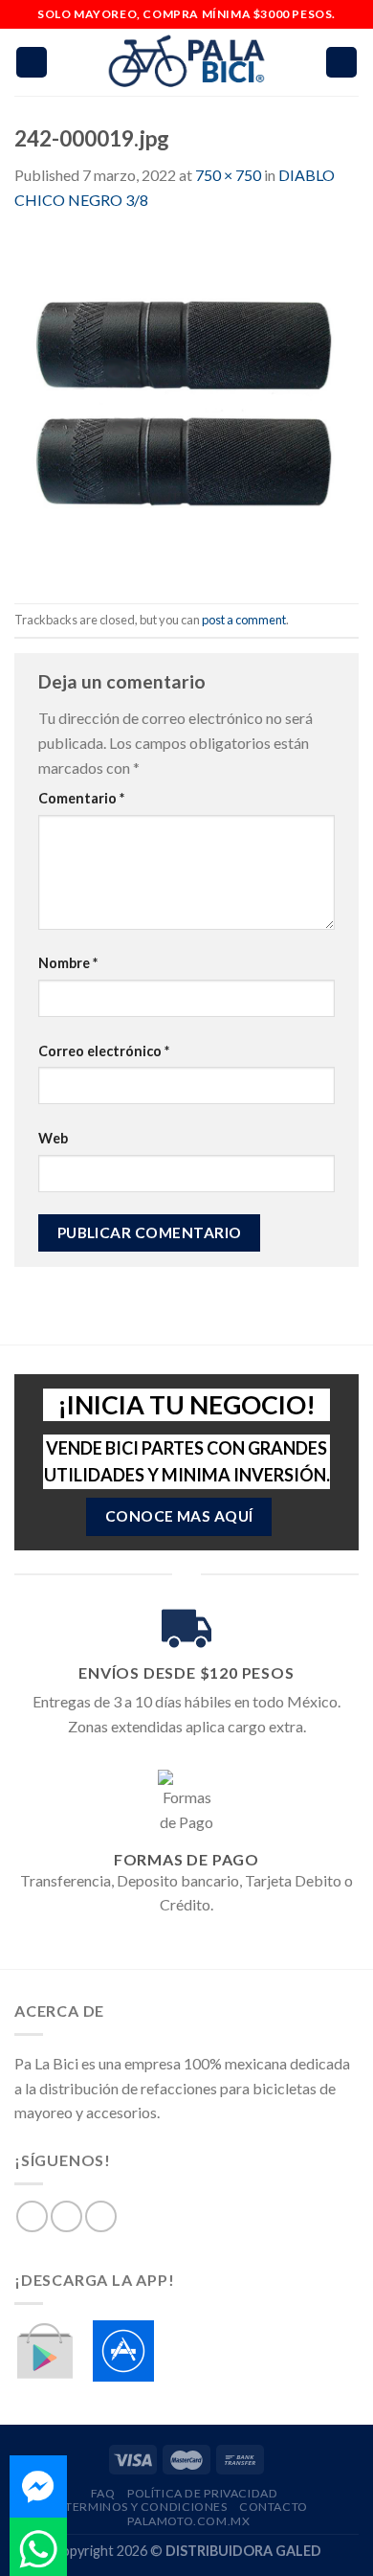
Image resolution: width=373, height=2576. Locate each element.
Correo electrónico (104, 1051)
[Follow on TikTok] (101, 2216)
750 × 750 (228, 175)
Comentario (81, 798)
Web (53, 1138)
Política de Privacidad (202, 2493)
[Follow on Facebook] (32, 2216)
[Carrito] (341, 63)
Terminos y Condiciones (146, 2507)
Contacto (274, 2507)
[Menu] (32, 63)
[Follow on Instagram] (66, 2216)
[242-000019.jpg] (186, 406)
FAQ (103, 2493)
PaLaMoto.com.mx (188, 2521)
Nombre (68, 963)
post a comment (244, 620)
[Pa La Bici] (186, 63)
